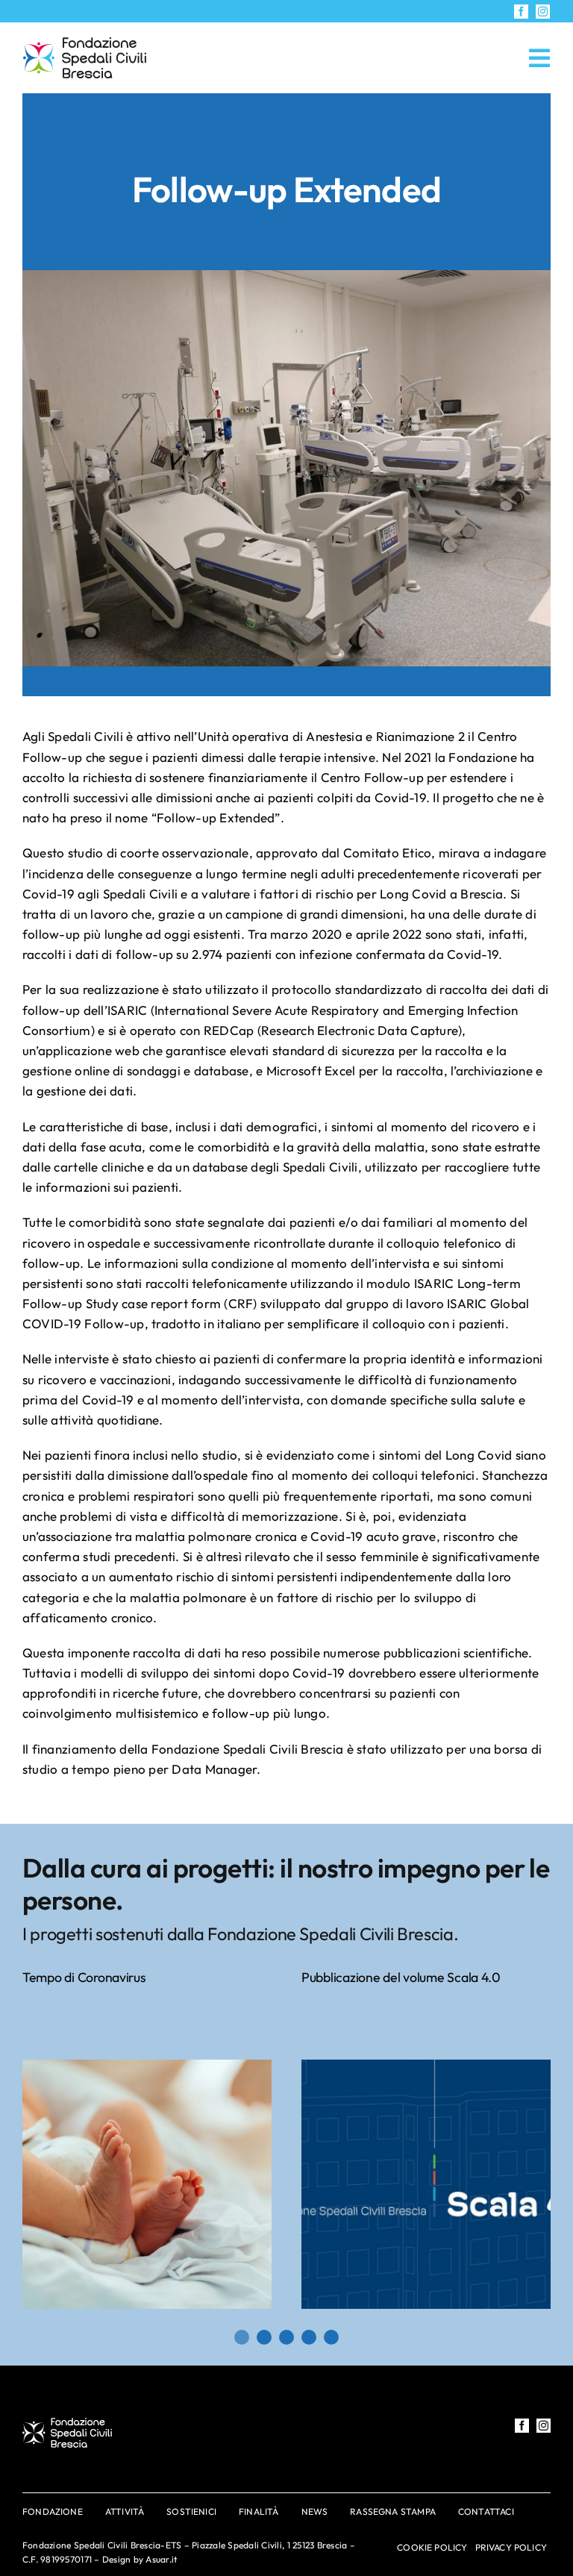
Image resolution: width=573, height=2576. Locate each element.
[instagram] (543, 12)
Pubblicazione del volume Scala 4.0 (401, 1977)
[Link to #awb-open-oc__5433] (539, 58)
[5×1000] (85, 44)
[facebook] (521, 12)
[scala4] (426, 2066)
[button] (242, 2337)
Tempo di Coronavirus (84, 1977)
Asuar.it (161, 2559)
